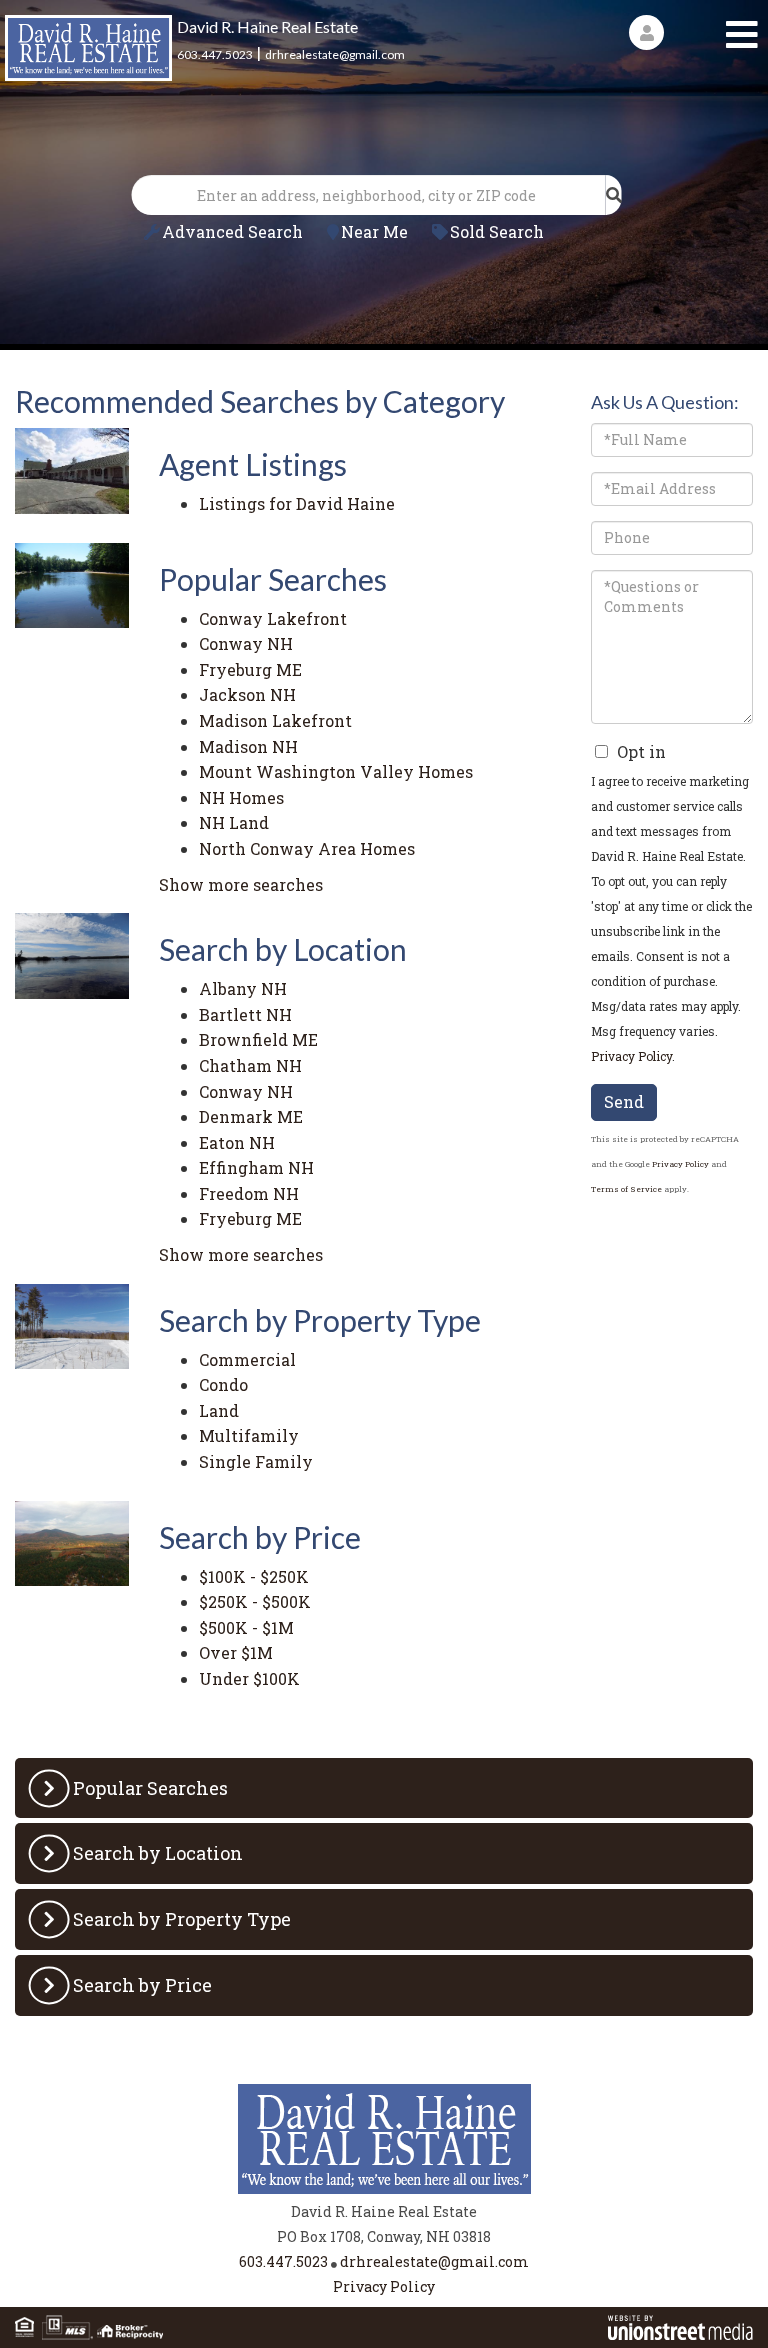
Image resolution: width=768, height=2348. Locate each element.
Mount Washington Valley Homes (336, 765)
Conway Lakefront (273, 612)
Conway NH (246, 637)
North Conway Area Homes (307, 842)
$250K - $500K (255, 1595)
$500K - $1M (246, 1621)
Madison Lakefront (275, 714)
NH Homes (241, 791)
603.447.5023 (215, 54)
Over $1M (236, 1646)
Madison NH (248, 740)
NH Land (234, 816)
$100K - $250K (254, 1570)
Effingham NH (256, 1161)
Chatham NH (250, 1059)
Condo (223, 1378)
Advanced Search (232, 225)
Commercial (247, 1353)
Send (624, 1095)
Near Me (374, 225)
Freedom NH (249, 1187)
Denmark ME (251, 1110)
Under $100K (249, 1672)
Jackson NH (247, 688)
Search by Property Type (182, 1913)
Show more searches (241, 878)
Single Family (256, 1455)
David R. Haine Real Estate (267, 26)
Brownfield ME (258, 1033)
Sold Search (497, 225)
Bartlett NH (245, 1008)
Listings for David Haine (297, 497)
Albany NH (243, 982)
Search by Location (158, 1847)
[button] (614, 189)
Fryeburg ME (250, 663)
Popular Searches (150, 1782)
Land (219, 1404)
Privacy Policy (631, 1050)
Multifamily (249, 1429)
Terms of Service (626, 1183)
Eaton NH (237, 1136)
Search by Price (142, 1979)
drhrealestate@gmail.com (335, 54)
